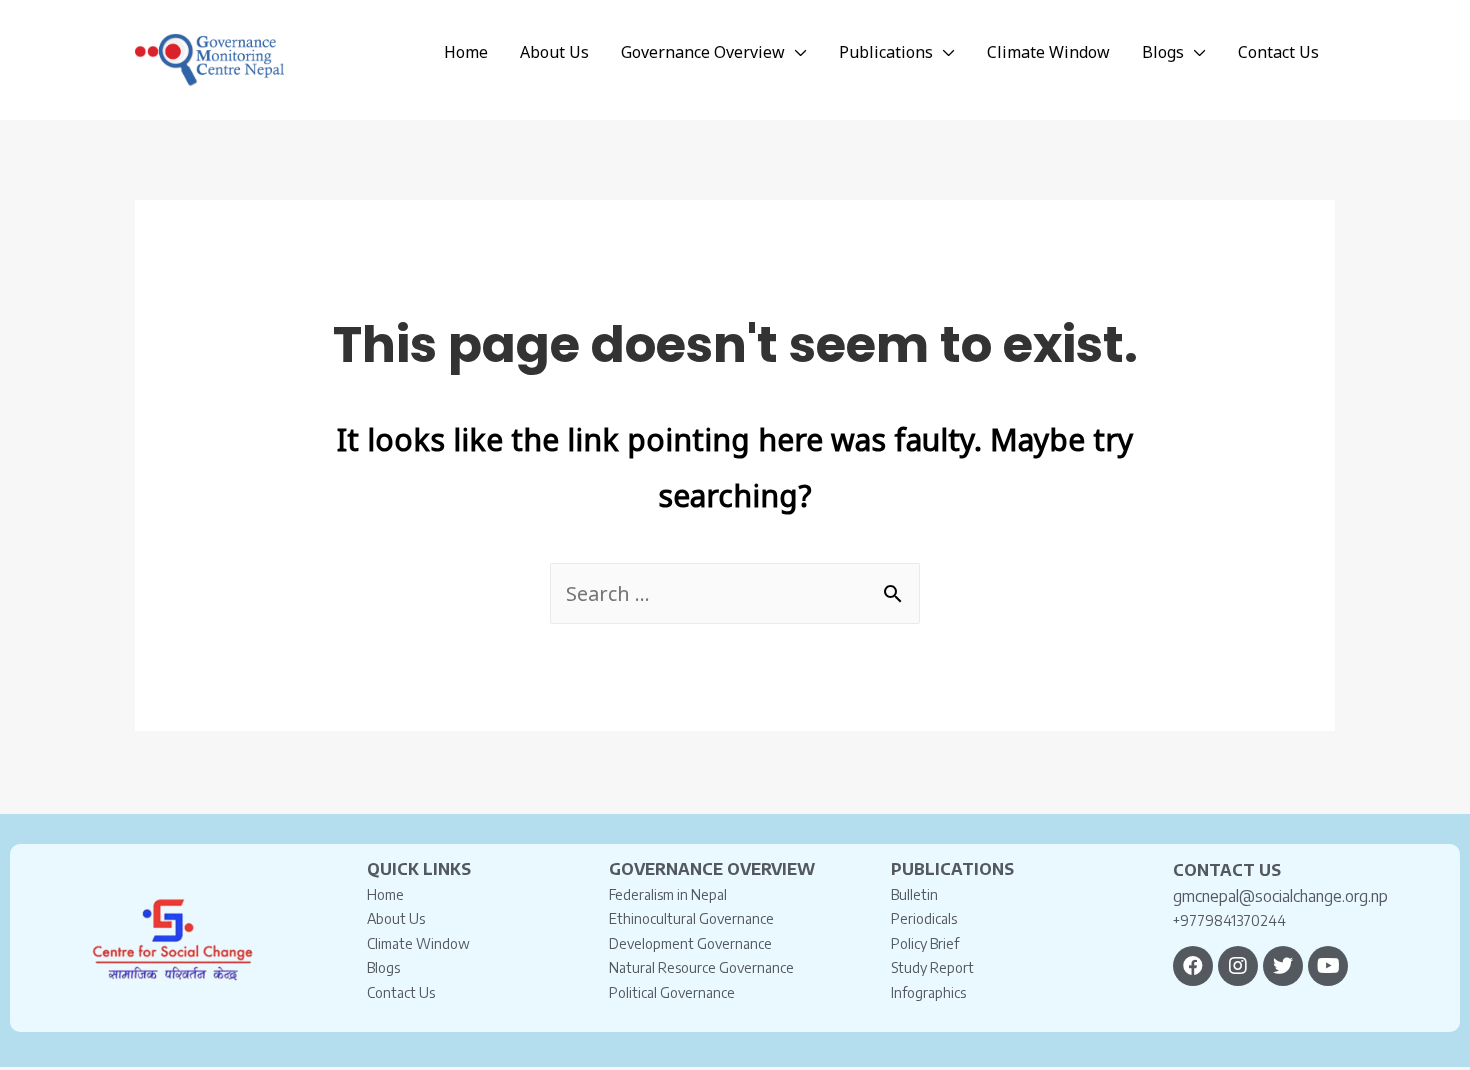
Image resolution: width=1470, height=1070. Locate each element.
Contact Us (401, 992)
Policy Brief (925, 943)
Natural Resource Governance (701, 967)
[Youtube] (1328, 966)
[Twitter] (1283, 966)
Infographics (928, 992)
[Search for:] (735, 593)
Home (385, 894)
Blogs (383, 967)
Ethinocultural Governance (691, 918)
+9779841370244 (1229, 920)
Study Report (932, 967)
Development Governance (690, 943)
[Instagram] (1238, 966)
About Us (396, 918)
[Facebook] (1193, 966)
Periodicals (924, 918)
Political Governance (672, 992)
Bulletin (914, 894)
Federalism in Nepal (668, 894)
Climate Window (418, 943)
